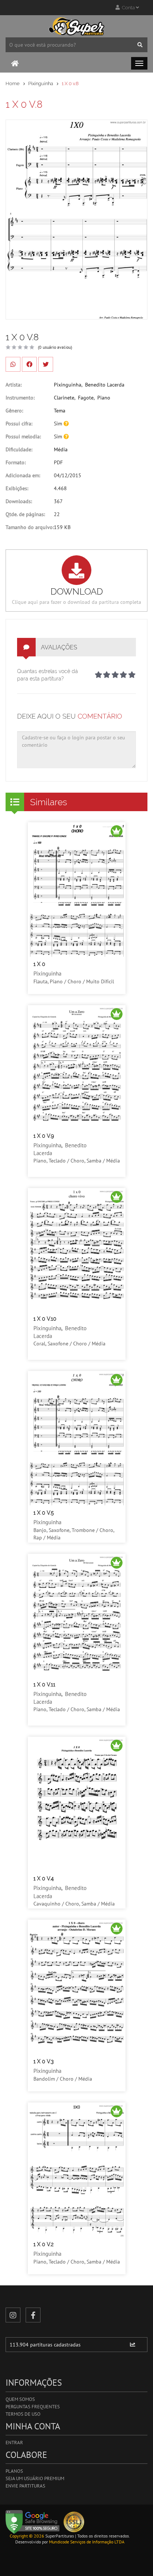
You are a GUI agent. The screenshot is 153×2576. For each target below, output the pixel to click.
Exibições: (17, 488)
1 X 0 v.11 (44, 1685)
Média (61, 449)
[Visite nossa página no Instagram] (13, 2315)
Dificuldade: (19, 449)
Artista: (14, 385)
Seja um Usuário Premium (35, 2478)
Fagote (86, 398)
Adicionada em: (23, 475)
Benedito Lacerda (105, 385)
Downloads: (19, 501)
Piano (104, 398)
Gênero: (14, 411)
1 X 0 (39, 964)
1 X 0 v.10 (45, 1319)
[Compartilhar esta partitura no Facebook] (29, 364)
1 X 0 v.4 (44, 1879)
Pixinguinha (41, 83)
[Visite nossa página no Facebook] (33, 2315)
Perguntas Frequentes (33, 2407)
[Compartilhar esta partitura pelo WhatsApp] (13, 364)
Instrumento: (20, 398)
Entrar (14, 2443)
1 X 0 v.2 (43, 2244)
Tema (60, 411)
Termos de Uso (23, 2414)
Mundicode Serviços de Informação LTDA (87, 2542)
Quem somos (20, 2399)
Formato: (16, 462)
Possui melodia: (23, 436)
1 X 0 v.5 (44, 1513)
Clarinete (64, 398)
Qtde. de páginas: (25, 514)
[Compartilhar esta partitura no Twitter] (46, 364)
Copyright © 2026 (27, 2536)
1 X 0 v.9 (44, 1136)
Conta (128, 8)
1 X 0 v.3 (43, 2061)
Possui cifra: (19, 424)
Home (13, 83)
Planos (14, 2471)
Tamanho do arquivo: (30, 527)
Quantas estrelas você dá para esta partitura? (48, 675)
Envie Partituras (25, 2486)
